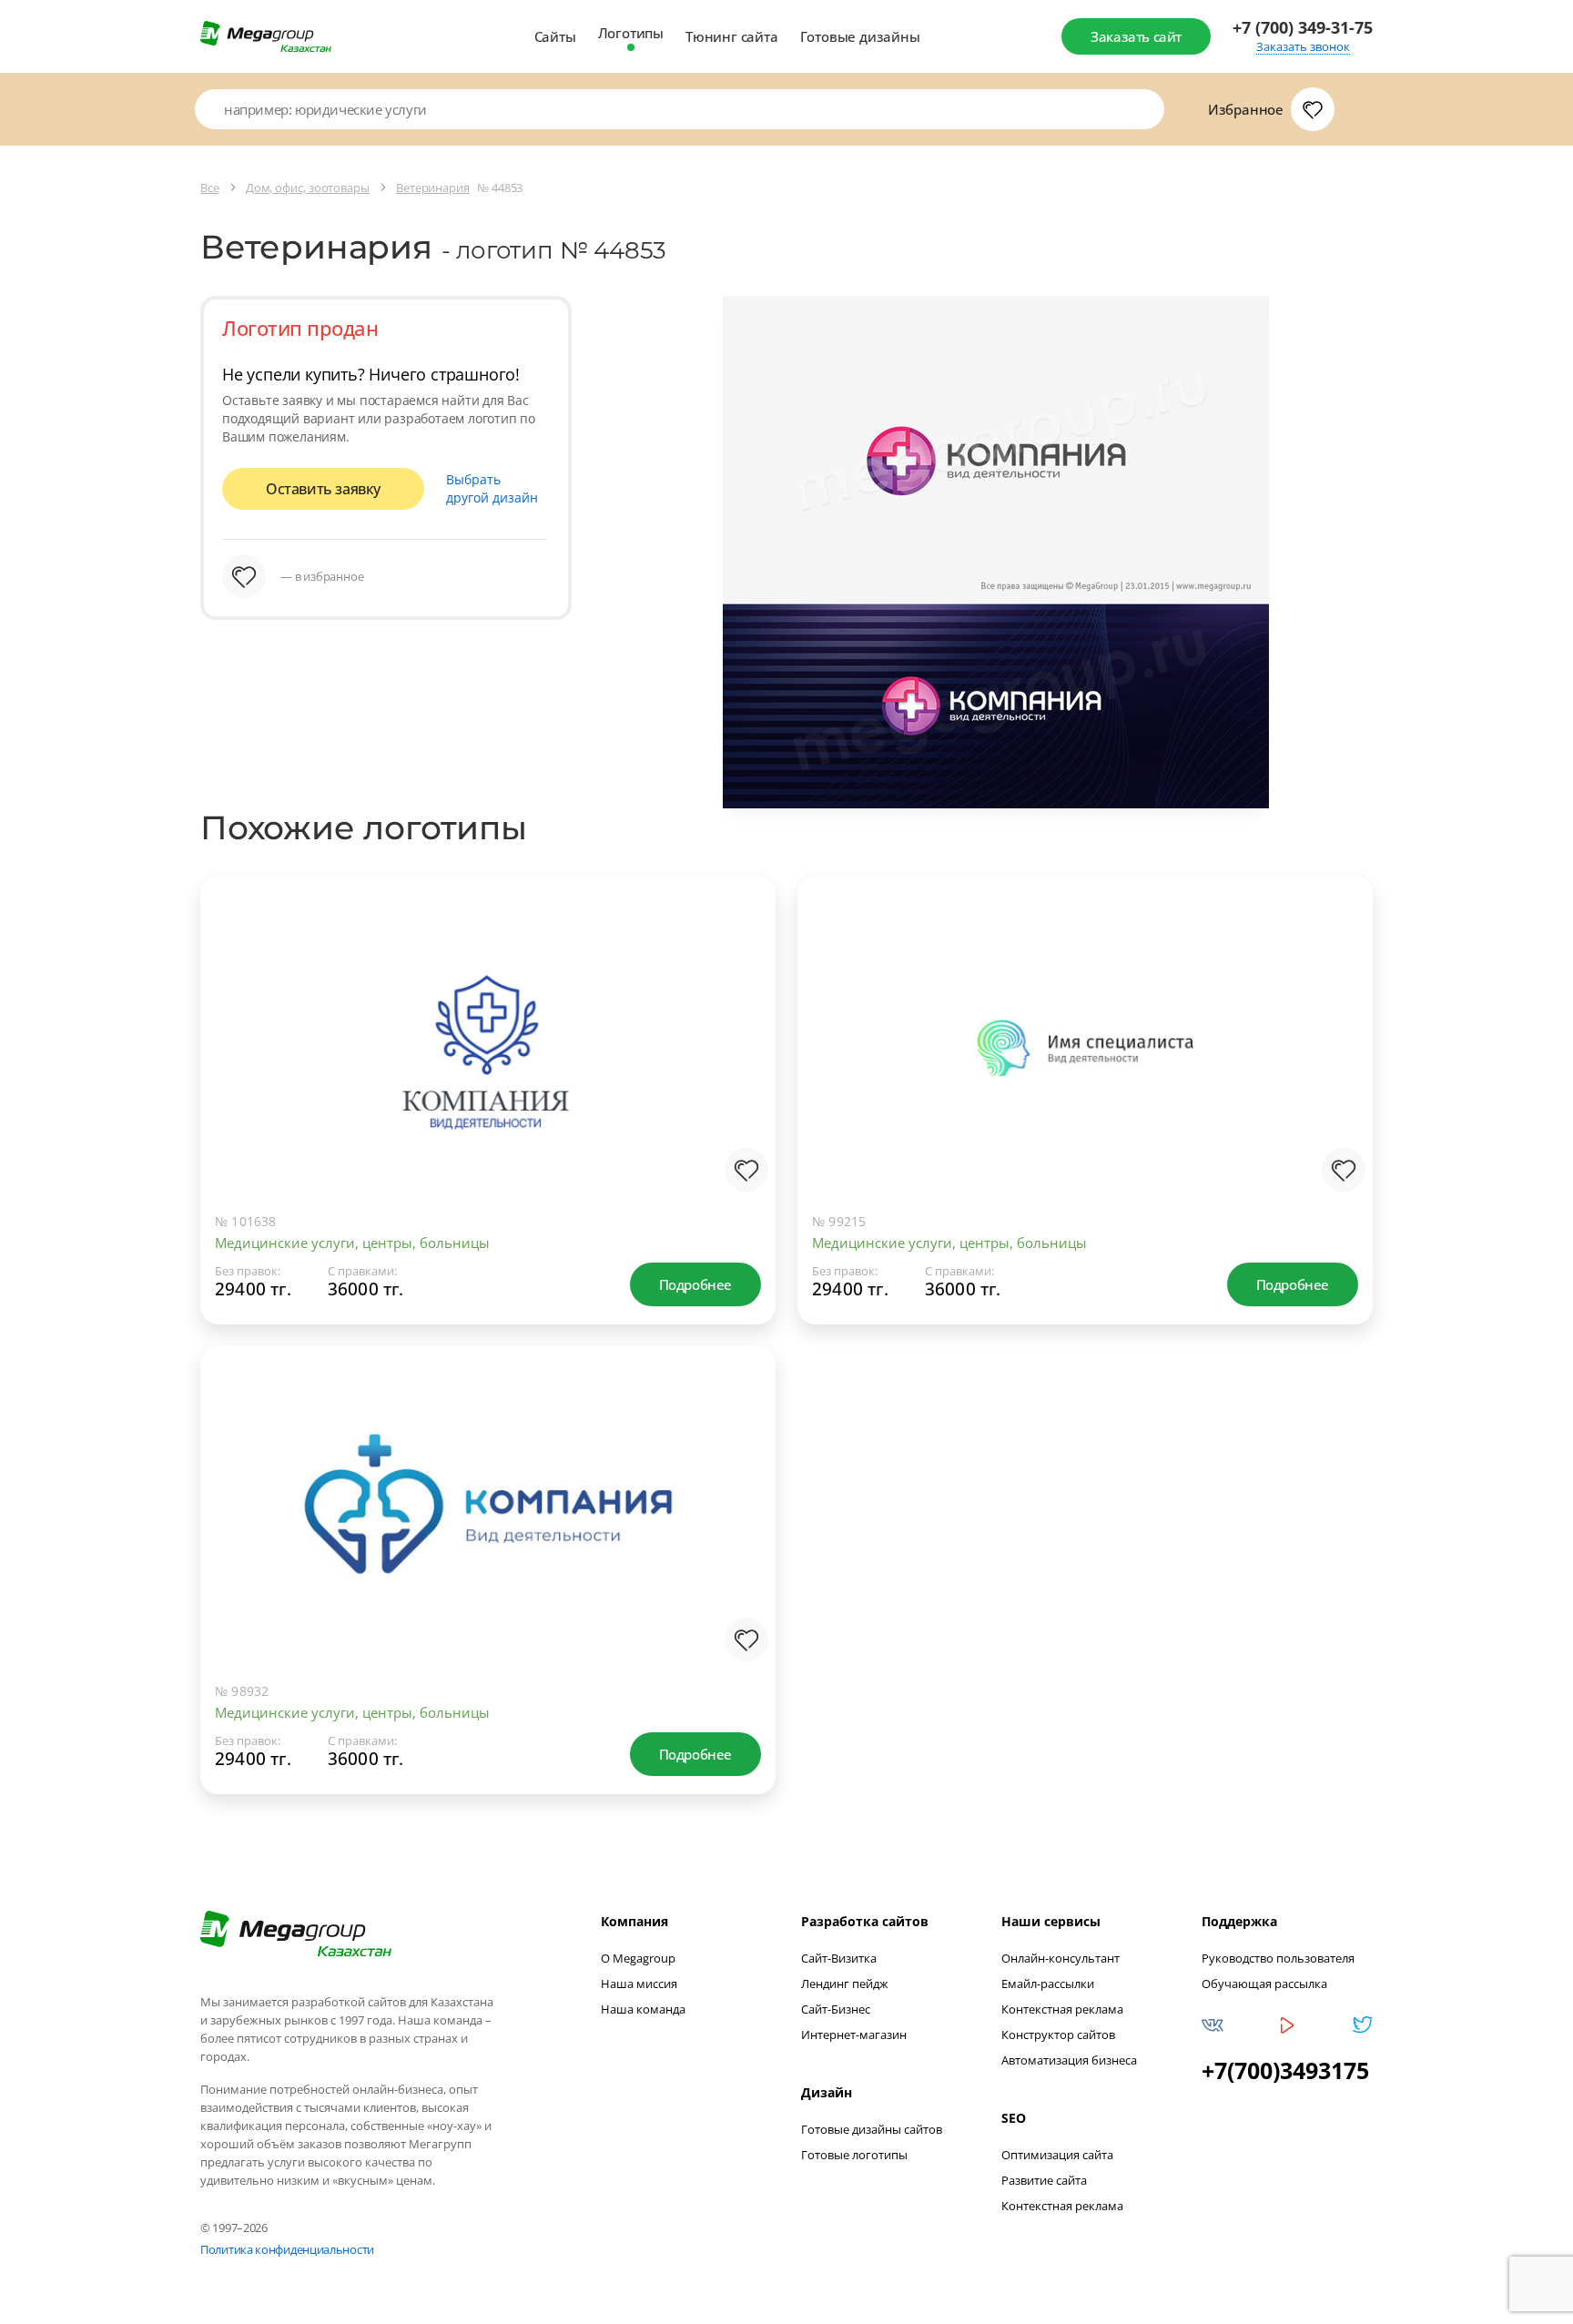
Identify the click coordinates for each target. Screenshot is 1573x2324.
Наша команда (643, 2009)
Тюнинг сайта (732, 36)
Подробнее (695, 1284)
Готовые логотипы (854, 2155)
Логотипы (631, 33)
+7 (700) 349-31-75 (1303, 28)
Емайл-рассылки (1048, 1984)
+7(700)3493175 (1285, 2070)
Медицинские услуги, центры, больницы (352, 1243)
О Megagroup (638, 1958)
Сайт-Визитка (839, 1958)
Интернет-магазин (854, 2035)
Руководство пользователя (1278, 1958)
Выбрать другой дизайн (492, 488)
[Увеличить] (743, 1124)
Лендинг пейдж (845, 1984)
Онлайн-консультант (1061, 1958)
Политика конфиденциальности (287, 2249)
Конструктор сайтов (1058, 2035)
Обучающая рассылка (1264, 1984)
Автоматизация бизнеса (1069, 2060)
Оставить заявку (323, 489)
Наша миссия (639, 1984)
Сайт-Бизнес (836, 2009)
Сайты (555, 36)
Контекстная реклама (1062, 2009)
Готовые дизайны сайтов (872, 2129)
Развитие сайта (1044, 2180)
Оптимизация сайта (1057, 2155)
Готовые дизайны (860, 36)
